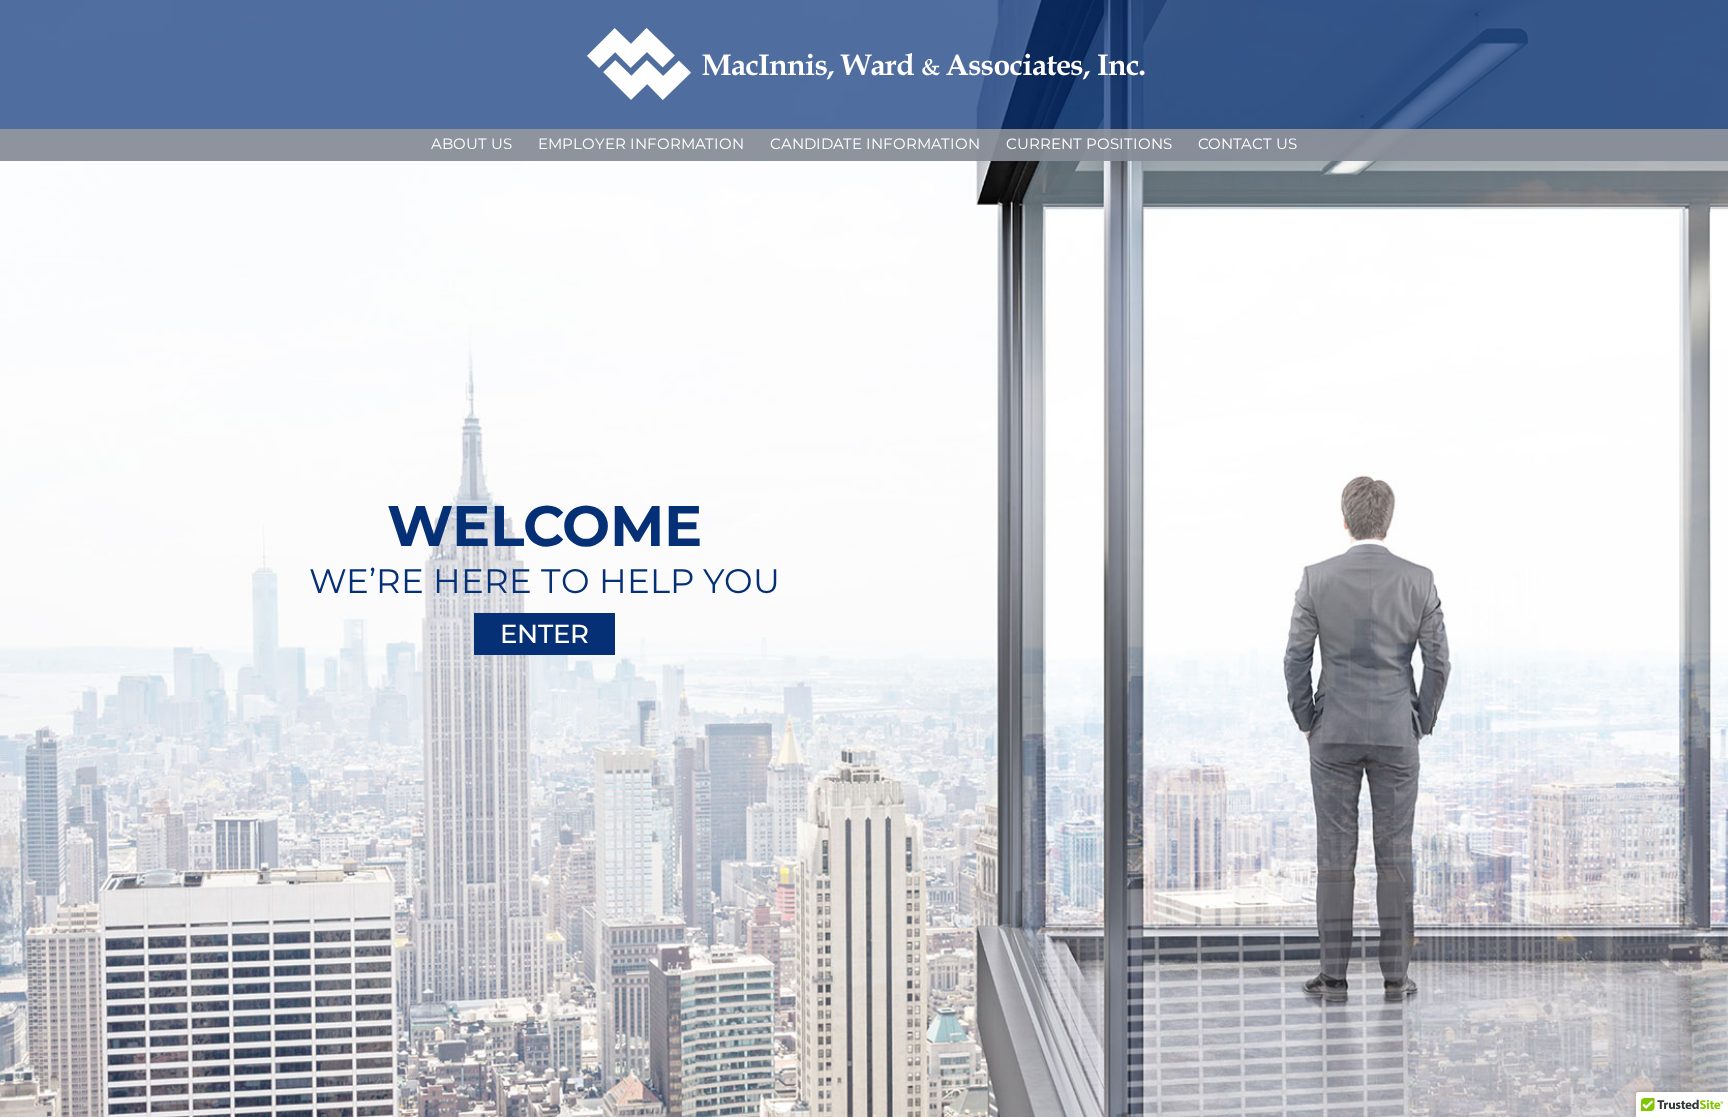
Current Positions (1089, 143)
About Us (471, 143)
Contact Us (1247, 143)
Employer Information (641, 143)
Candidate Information (875, 143)
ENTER (544, 634)
